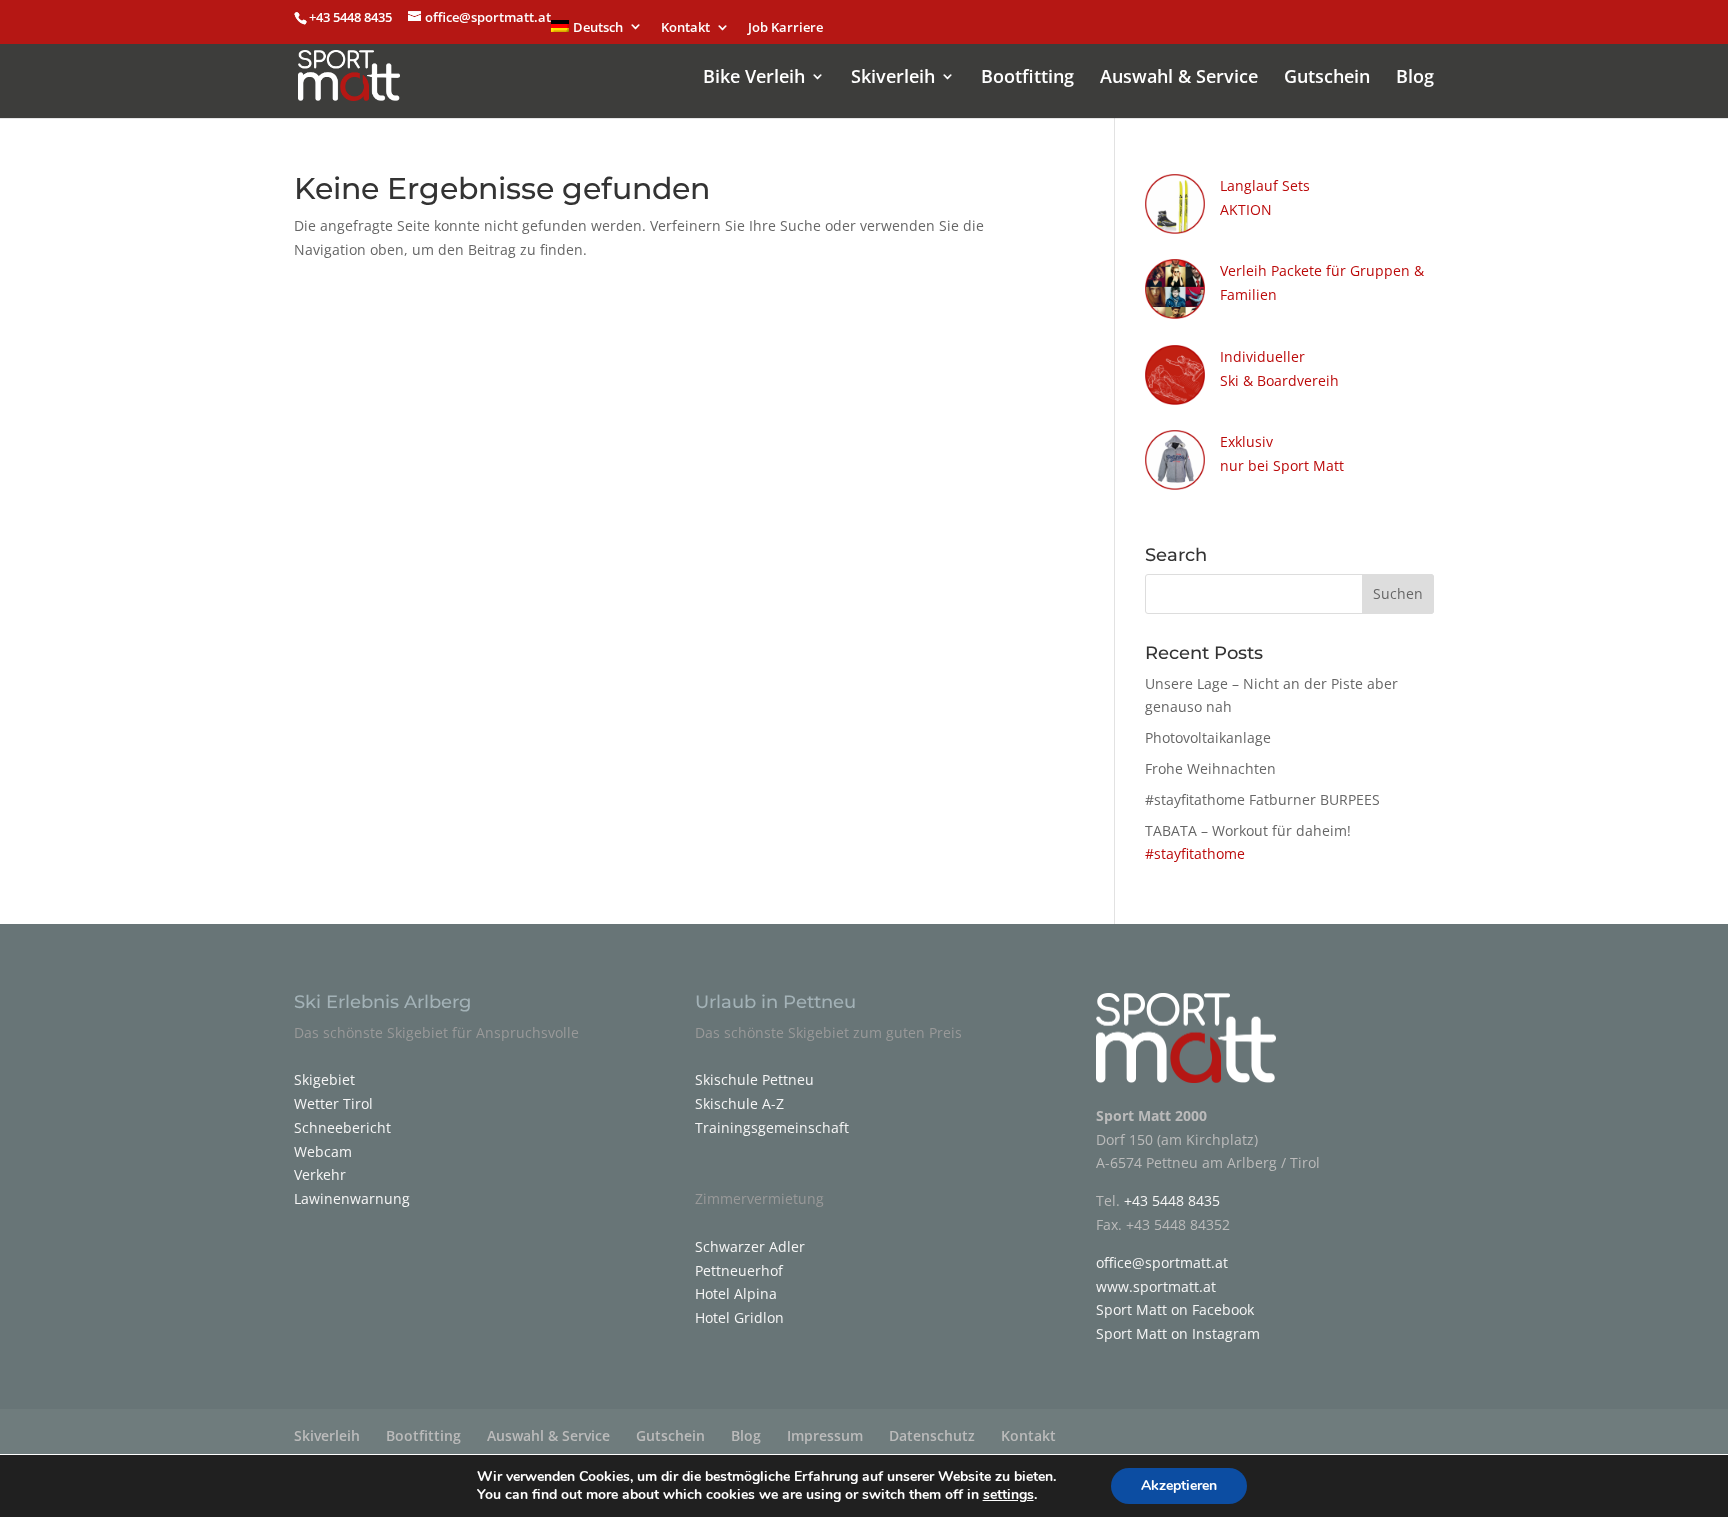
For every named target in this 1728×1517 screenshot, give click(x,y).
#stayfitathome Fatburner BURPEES (1262, 799)
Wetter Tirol (333, 1103)
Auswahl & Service (1179, 78)
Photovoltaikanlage (1208, 737)
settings (1008, 1495)
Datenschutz (932, 1435)
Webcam (323, 1151)
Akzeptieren (1179, 1485)
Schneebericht (342, 1127)
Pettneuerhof (739, 1270)
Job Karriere (785, 28)
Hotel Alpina (736, 1293)
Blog (1415, 78)
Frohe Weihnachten (1210, 768)
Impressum (825, 1435)
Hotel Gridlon (739, 1317)
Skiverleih (893, 78)
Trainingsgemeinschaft (772, 1127)
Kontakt (685, 28)
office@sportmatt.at (1162, 1262)
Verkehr (320, 1174)
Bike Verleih (754, 78)
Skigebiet (324, 1079)
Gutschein (1327, 78)
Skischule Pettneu (754, 1079)
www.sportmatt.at (1156, 1286)
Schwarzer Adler (750, 1246)
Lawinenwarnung (352, 1198)
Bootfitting (1027, 78)
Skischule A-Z (739, 1103)
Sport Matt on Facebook (1175, 1309)
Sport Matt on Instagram (1178, 1333)
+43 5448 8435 (352, 17)
